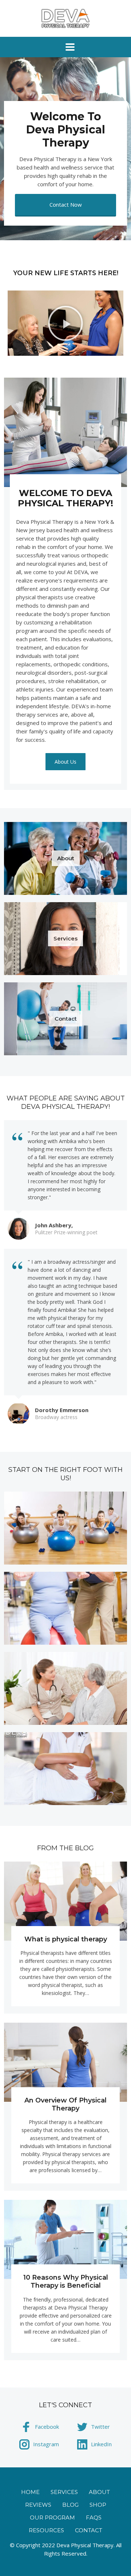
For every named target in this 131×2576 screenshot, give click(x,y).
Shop (98, 2505)
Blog (70, 2505)
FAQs (94, 2517)
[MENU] (65, 47)
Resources (46, 2530)
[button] (65, 323)
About (99, 2492)
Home (30, 2492)
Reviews (38, 2505)
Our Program (52, 2517)
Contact (89, 2530)
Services (64, 2492)
